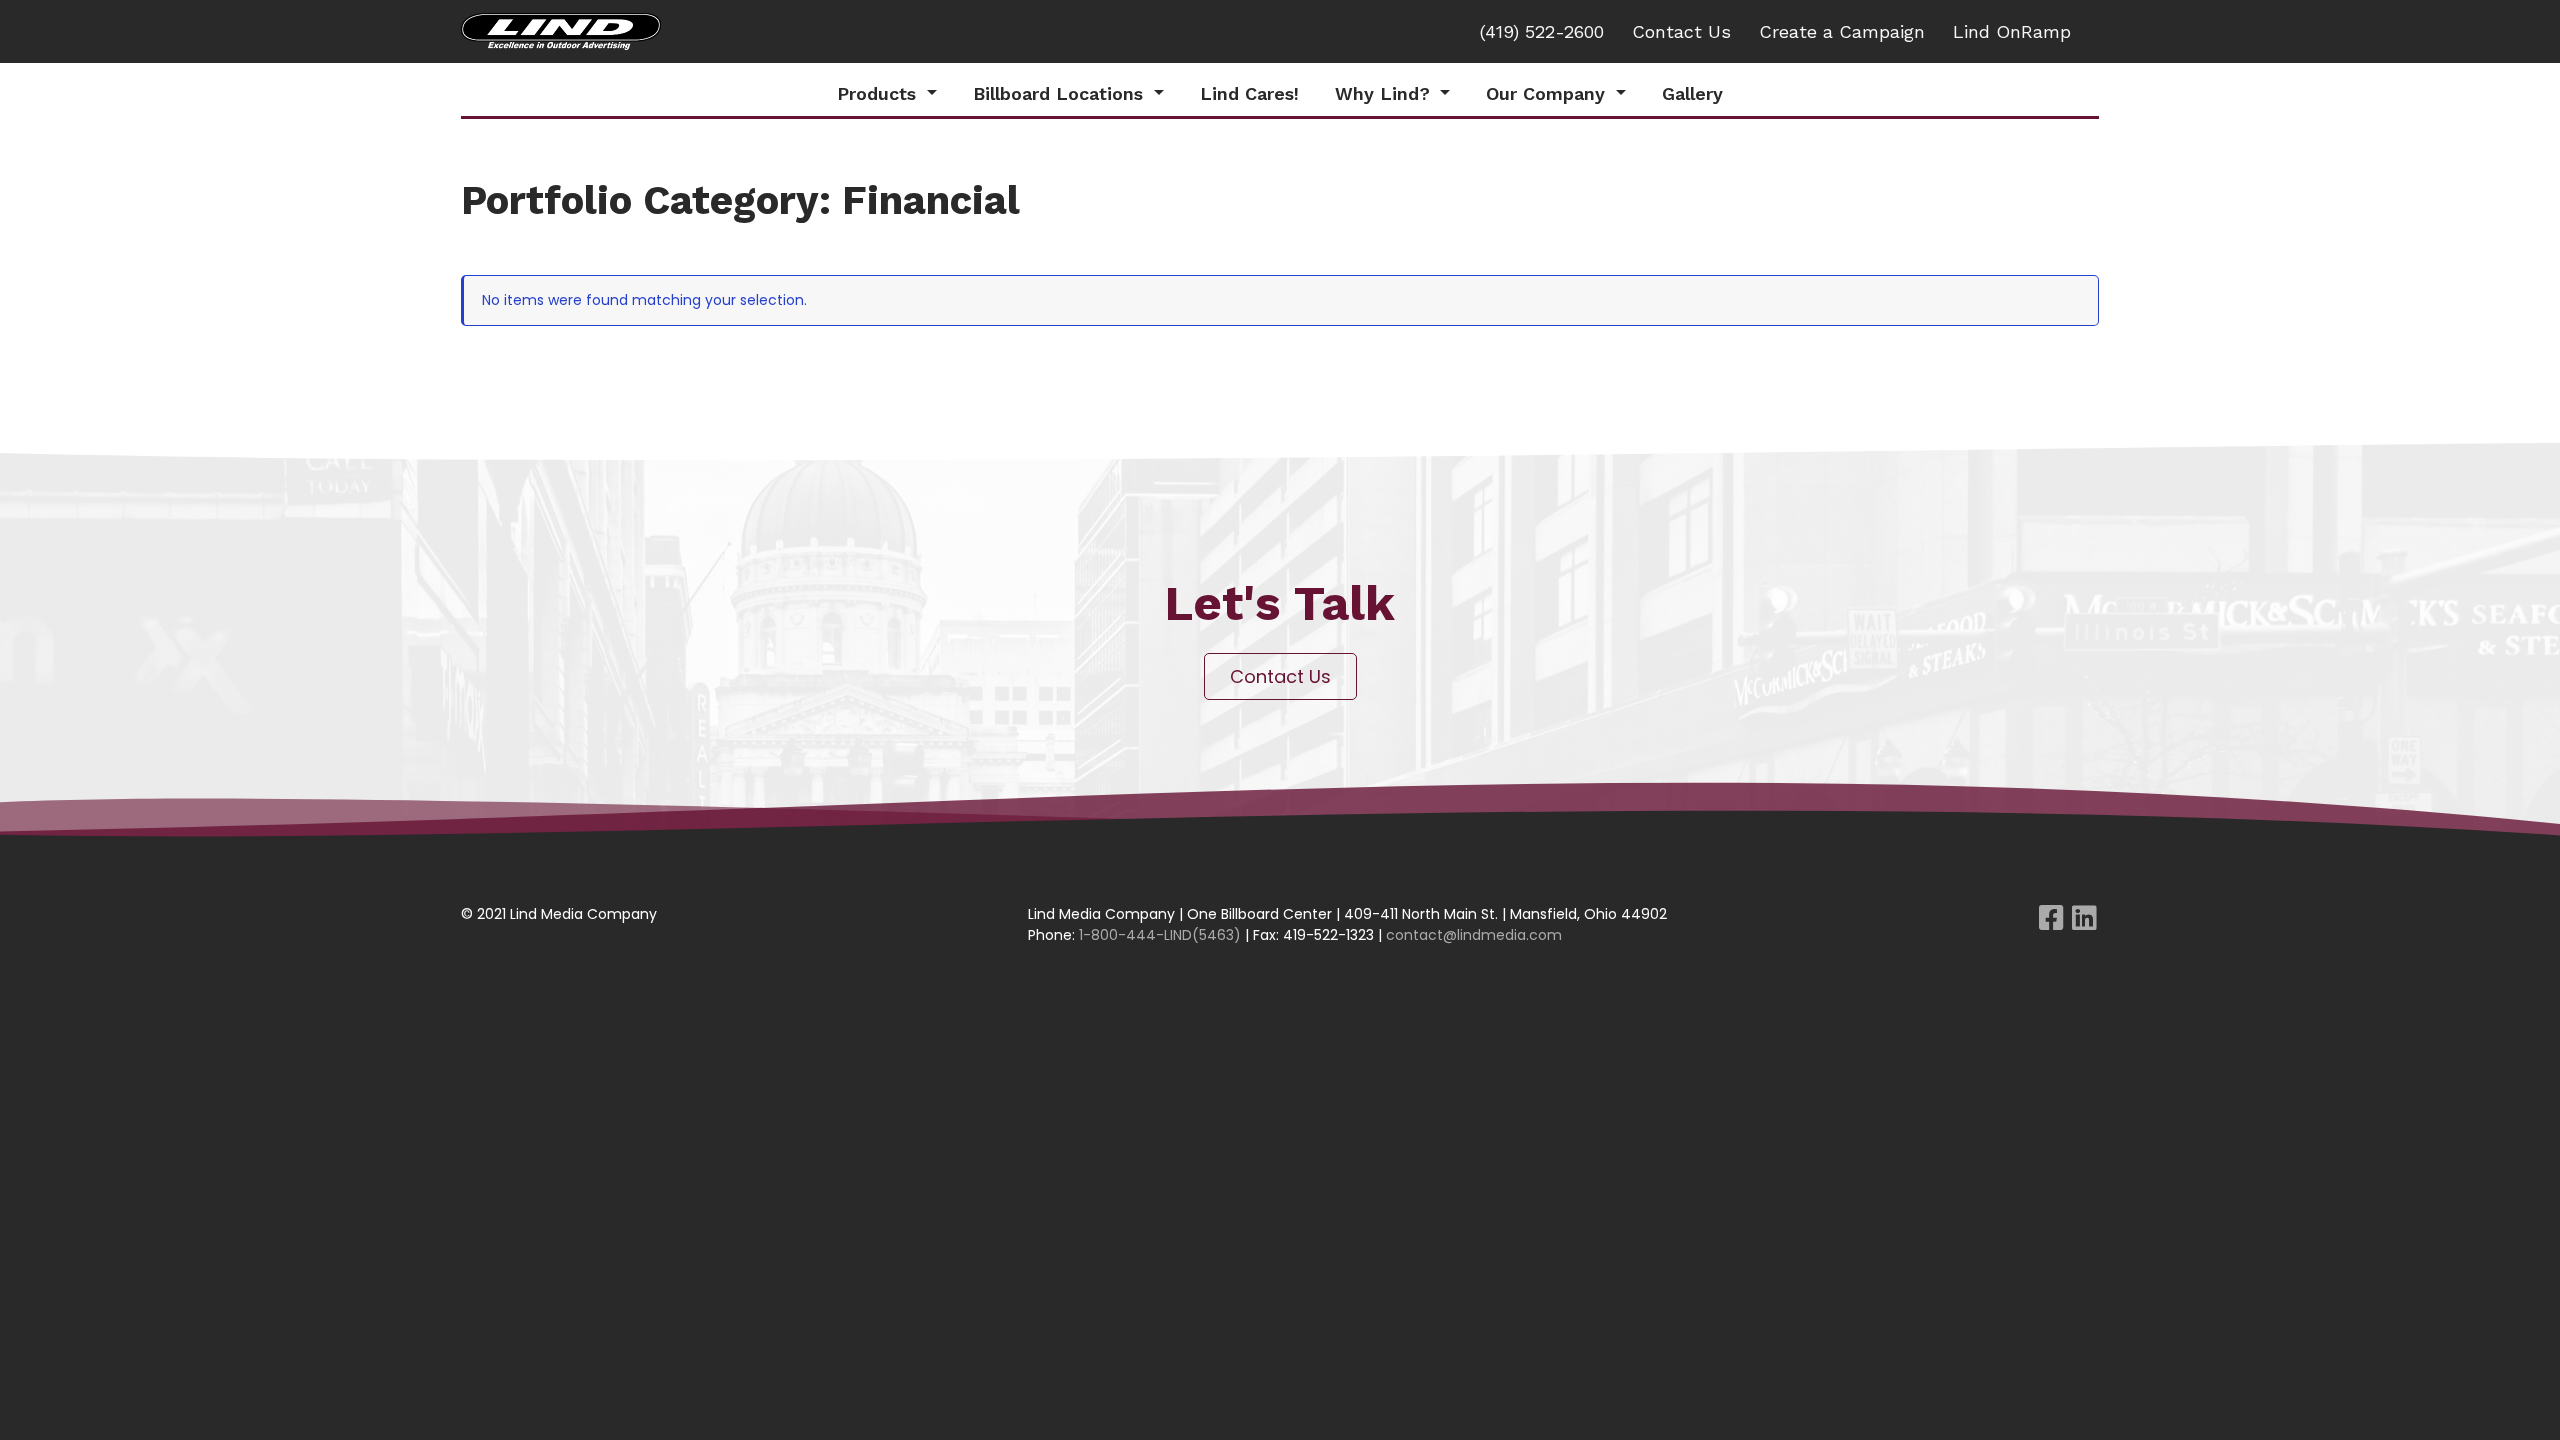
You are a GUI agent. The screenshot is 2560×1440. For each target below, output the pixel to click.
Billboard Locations (1061, 93)
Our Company (1548, 93)
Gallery (1692, 93)
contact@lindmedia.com (1474, 935)
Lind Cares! (1249, 93)
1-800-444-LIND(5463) (1160, 935)
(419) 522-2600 (1542, 31)
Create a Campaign (1842, 31)
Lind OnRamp (2012, 31)
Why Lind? (1385, 93)
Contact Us (1681, 31)
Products (879, 93)
